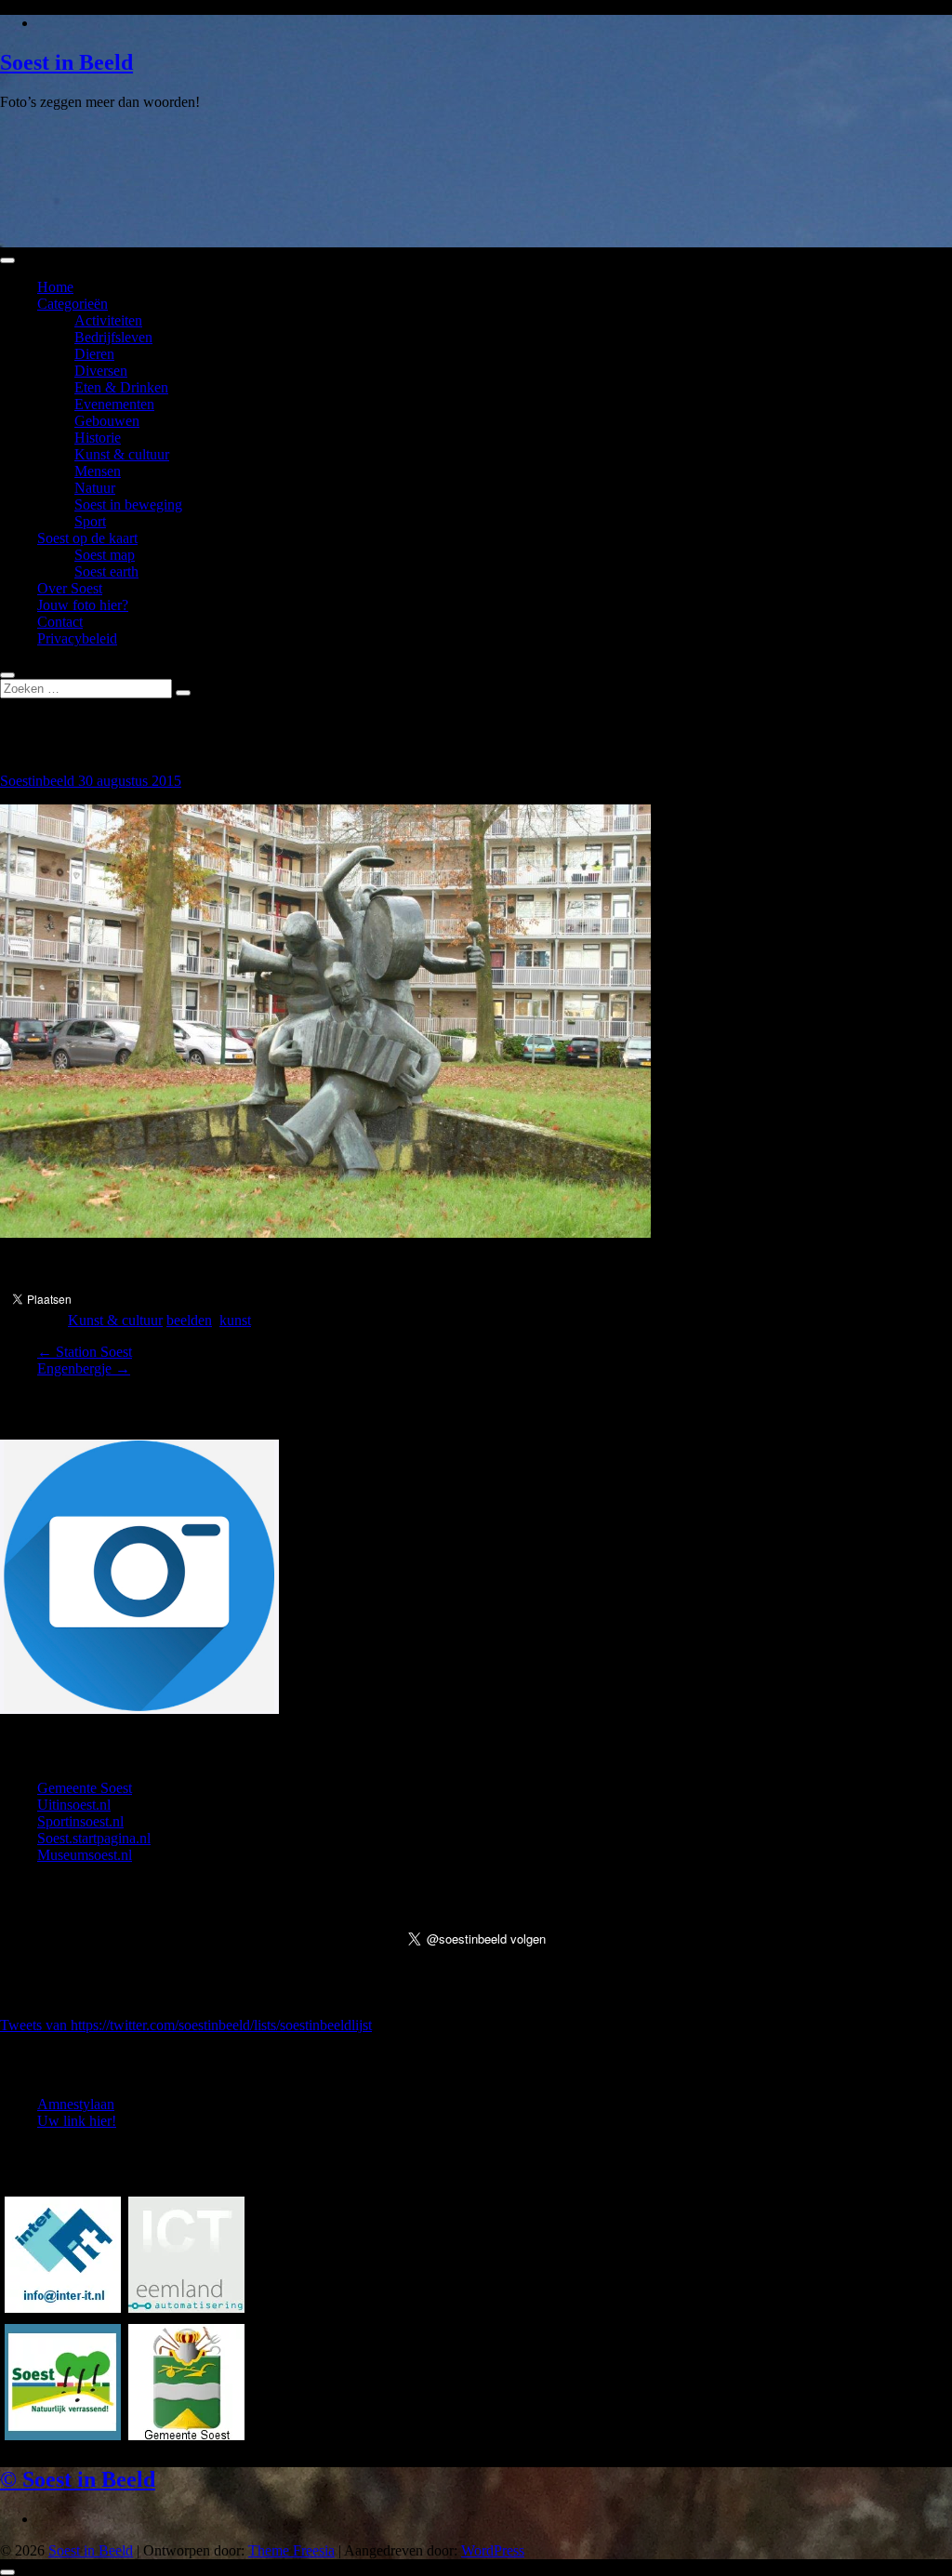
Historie (98, 438)
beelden (189, 1320)
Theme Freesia (291, 2550)
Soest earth (106, 571)
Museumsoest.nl (85, 1855)
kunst (235, 1320)
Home (55, 287)
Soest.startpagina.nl (94, 1838)
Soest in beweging (128, 505)
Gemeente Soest (85, 1788)
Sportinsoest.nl (80, 1821)
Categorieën (73, 304)
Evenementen (114, 404)
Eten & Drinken (121, 387)
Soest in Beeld (66, 62)
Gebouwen (107, 421)
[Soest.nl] (186, 2435)
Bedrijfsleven (113, 337)
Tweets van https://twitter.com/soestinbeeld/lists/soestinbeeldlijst (186, 2025)
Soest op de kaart (87, 538)
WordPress (493, 2550)
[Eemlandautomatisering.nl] (186, 2308)
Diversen (101, 371)
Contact (60, 622)
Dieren (94, 354)
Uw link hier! (77, 2121)
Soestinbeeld (39, 781)
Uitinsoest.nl (74, 1805)
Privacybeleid (77, 638)
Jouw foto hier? (83, 605)
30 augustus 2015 (130, 781)
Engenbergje (84, 1368)
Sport (90, 521)
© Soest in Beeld (78, 2479)
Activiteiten (108, 320)
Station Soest (85, 1352)
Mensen (98, 471)
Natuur (95, 488)
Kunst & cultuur (122, 454)
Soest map (105, 555)
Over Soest (70, 588)
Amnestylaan (76, 2104)
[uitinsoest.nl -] (63, 2435)
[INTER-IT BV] (63, 2308)
